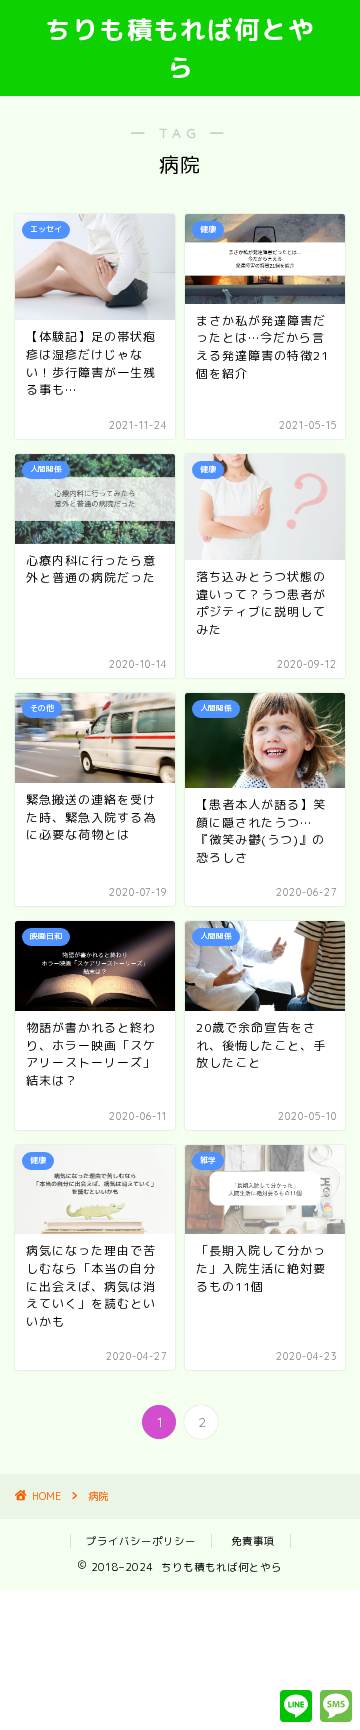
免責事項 (253, 1541)
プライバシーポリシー (141, 1541)
